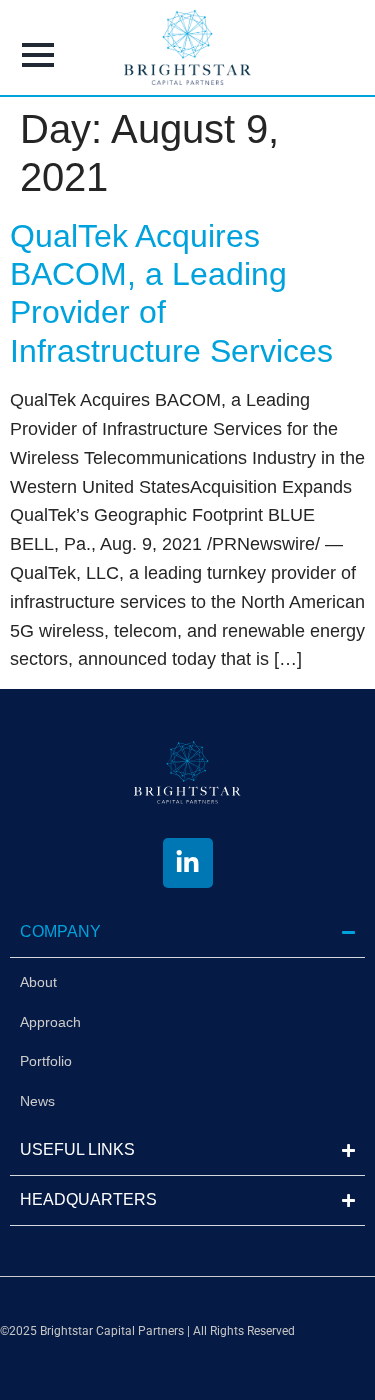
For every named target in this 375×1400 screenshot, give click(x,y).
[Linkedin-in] (188, 863)
